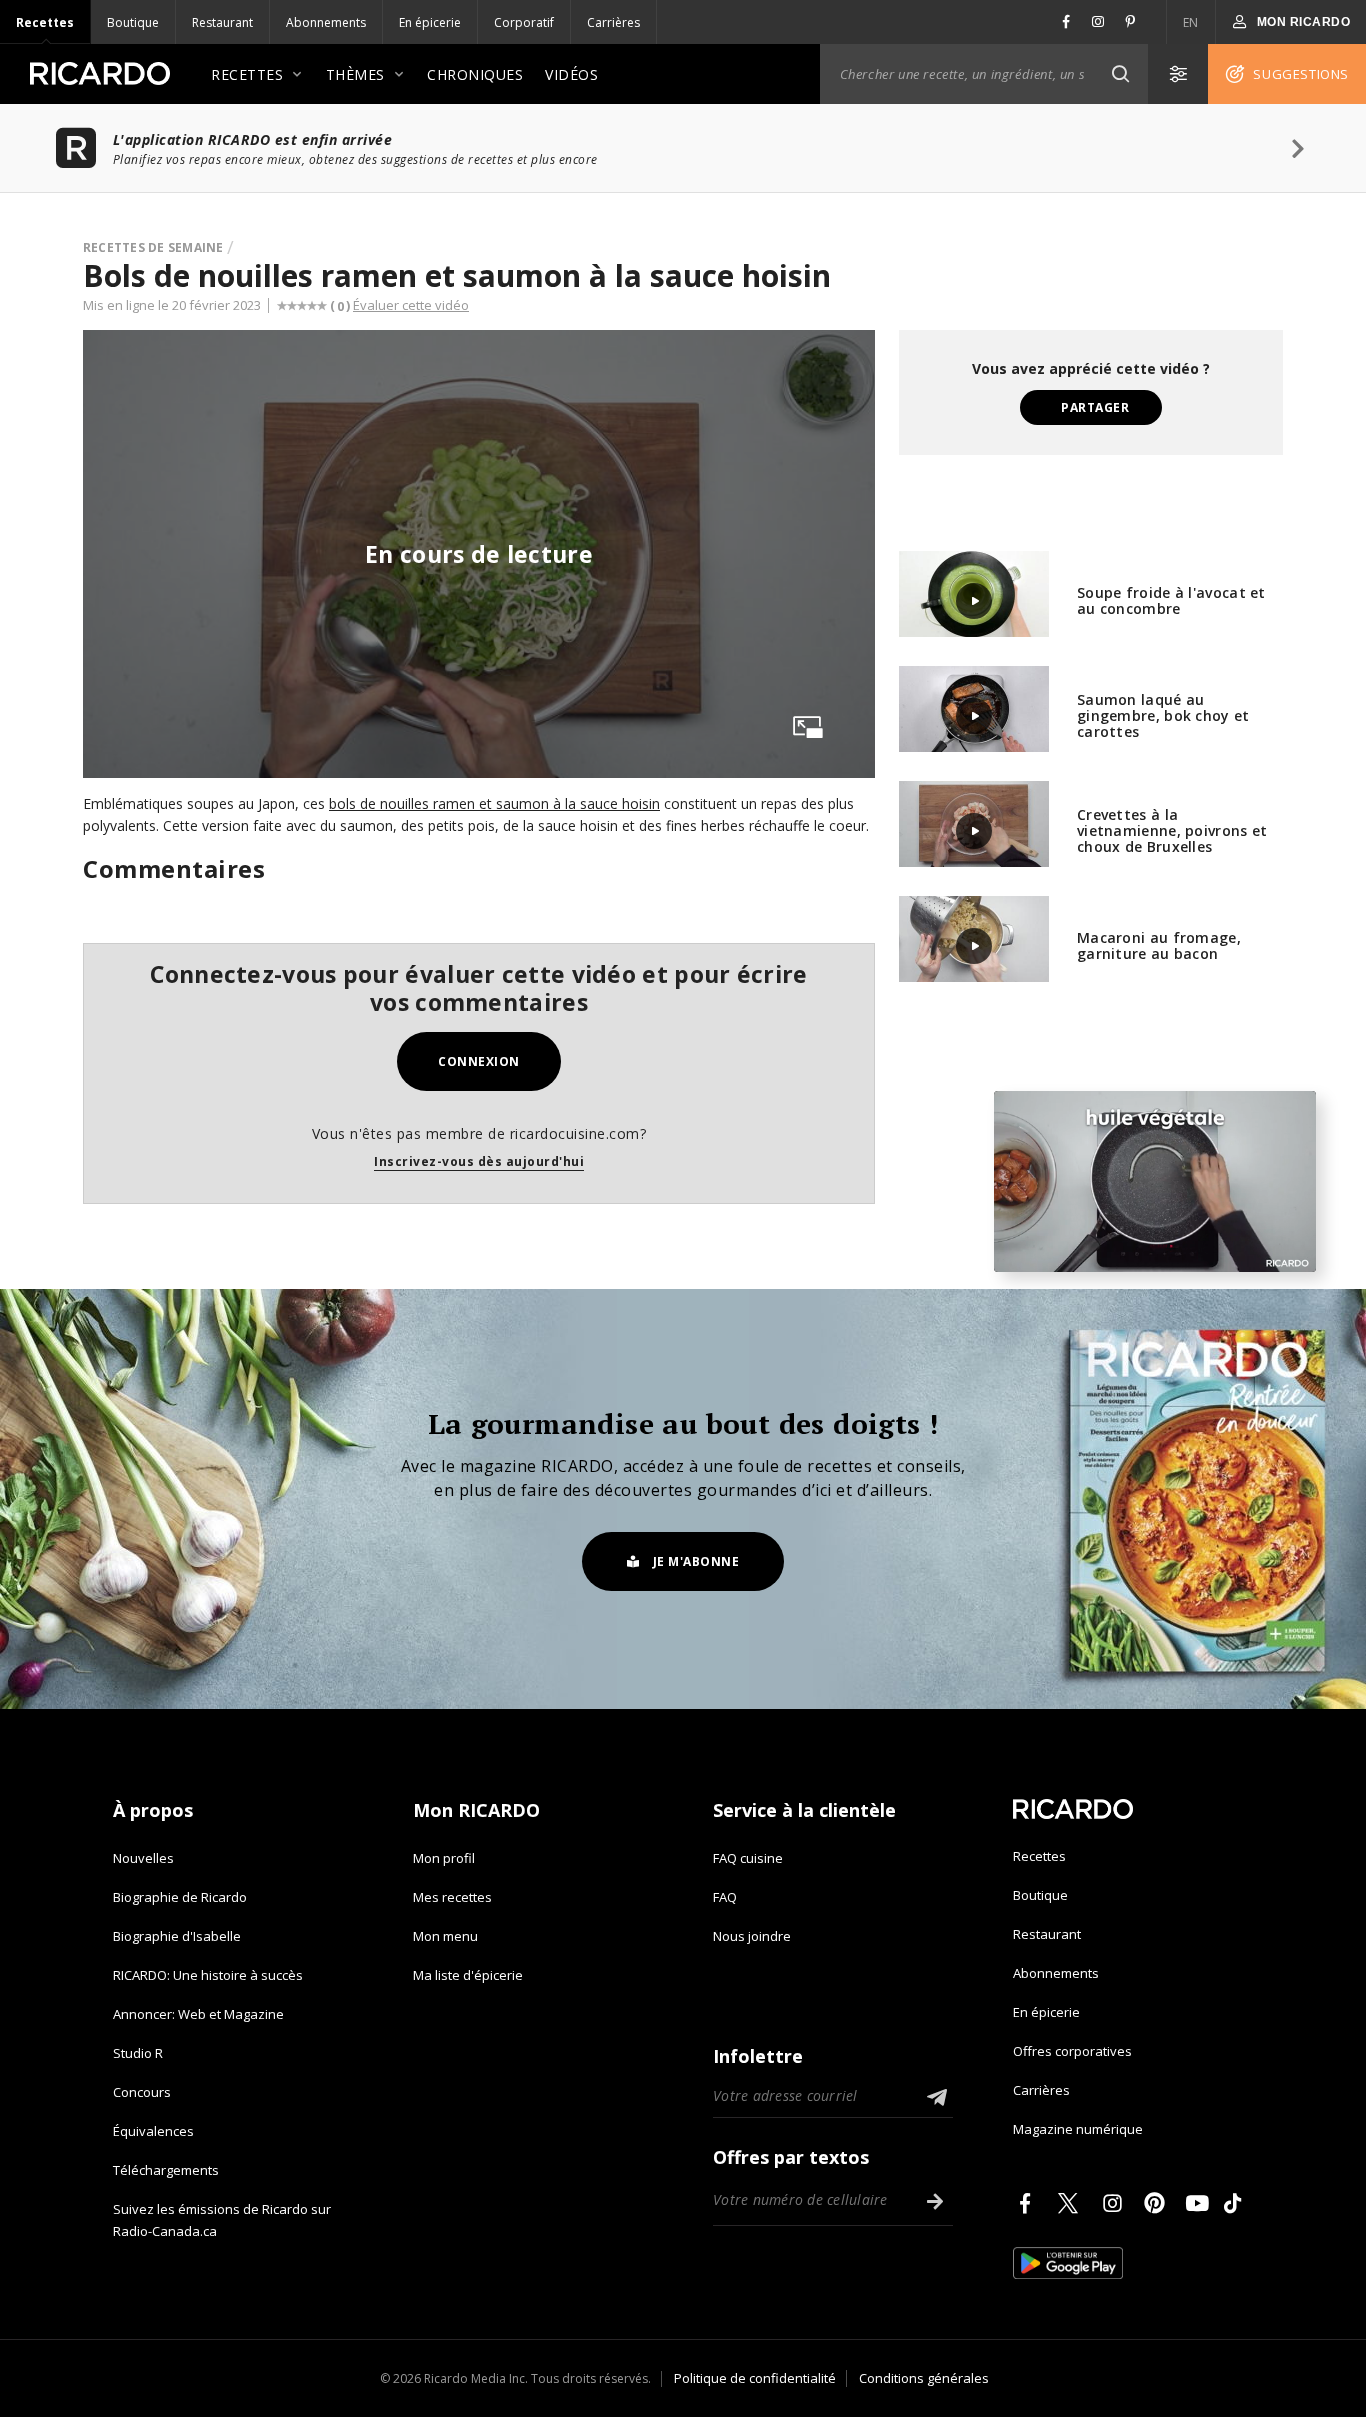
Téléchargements (166, 2170)
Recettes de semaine (153, 247)
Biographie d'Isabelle (177, 1936)
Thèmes (355, 74)
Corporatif (524, 22)
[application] (1155, 1181)
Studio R (138, 2053)
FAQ (725, 1897)
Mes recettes (452, 1897)
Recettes (45, 22)
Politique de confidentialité (755, 2378)
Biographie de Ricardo (180, 1897)
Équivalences (153, 2131)
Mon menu (445, 1936)
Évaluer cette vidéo (411, 305)
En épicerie (430, 22)
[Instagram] (1116, 2203)
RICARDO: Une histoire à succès (208, 1975)
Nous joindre (752, 1936)
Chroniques (475, 74)
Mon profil (444, 1858)
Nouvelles (143, 1858)
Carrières (613, 22)
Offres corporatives (1072, 2051)
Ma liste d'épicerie (468, 1975)
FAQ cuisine (748, 1858)
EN (1191, 22)
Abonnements (326, 22)
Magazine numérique (1078, 2129)
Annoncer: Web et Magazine (198, 2014)
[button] (1120, 74)
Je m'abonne (696, 1561)
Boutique (133, 22)
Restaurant (222, 22)
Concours (142, 2092)
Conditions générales (924, 2378)
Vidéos (571, 74)
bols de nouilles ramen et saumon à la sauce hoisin (494, 803)
